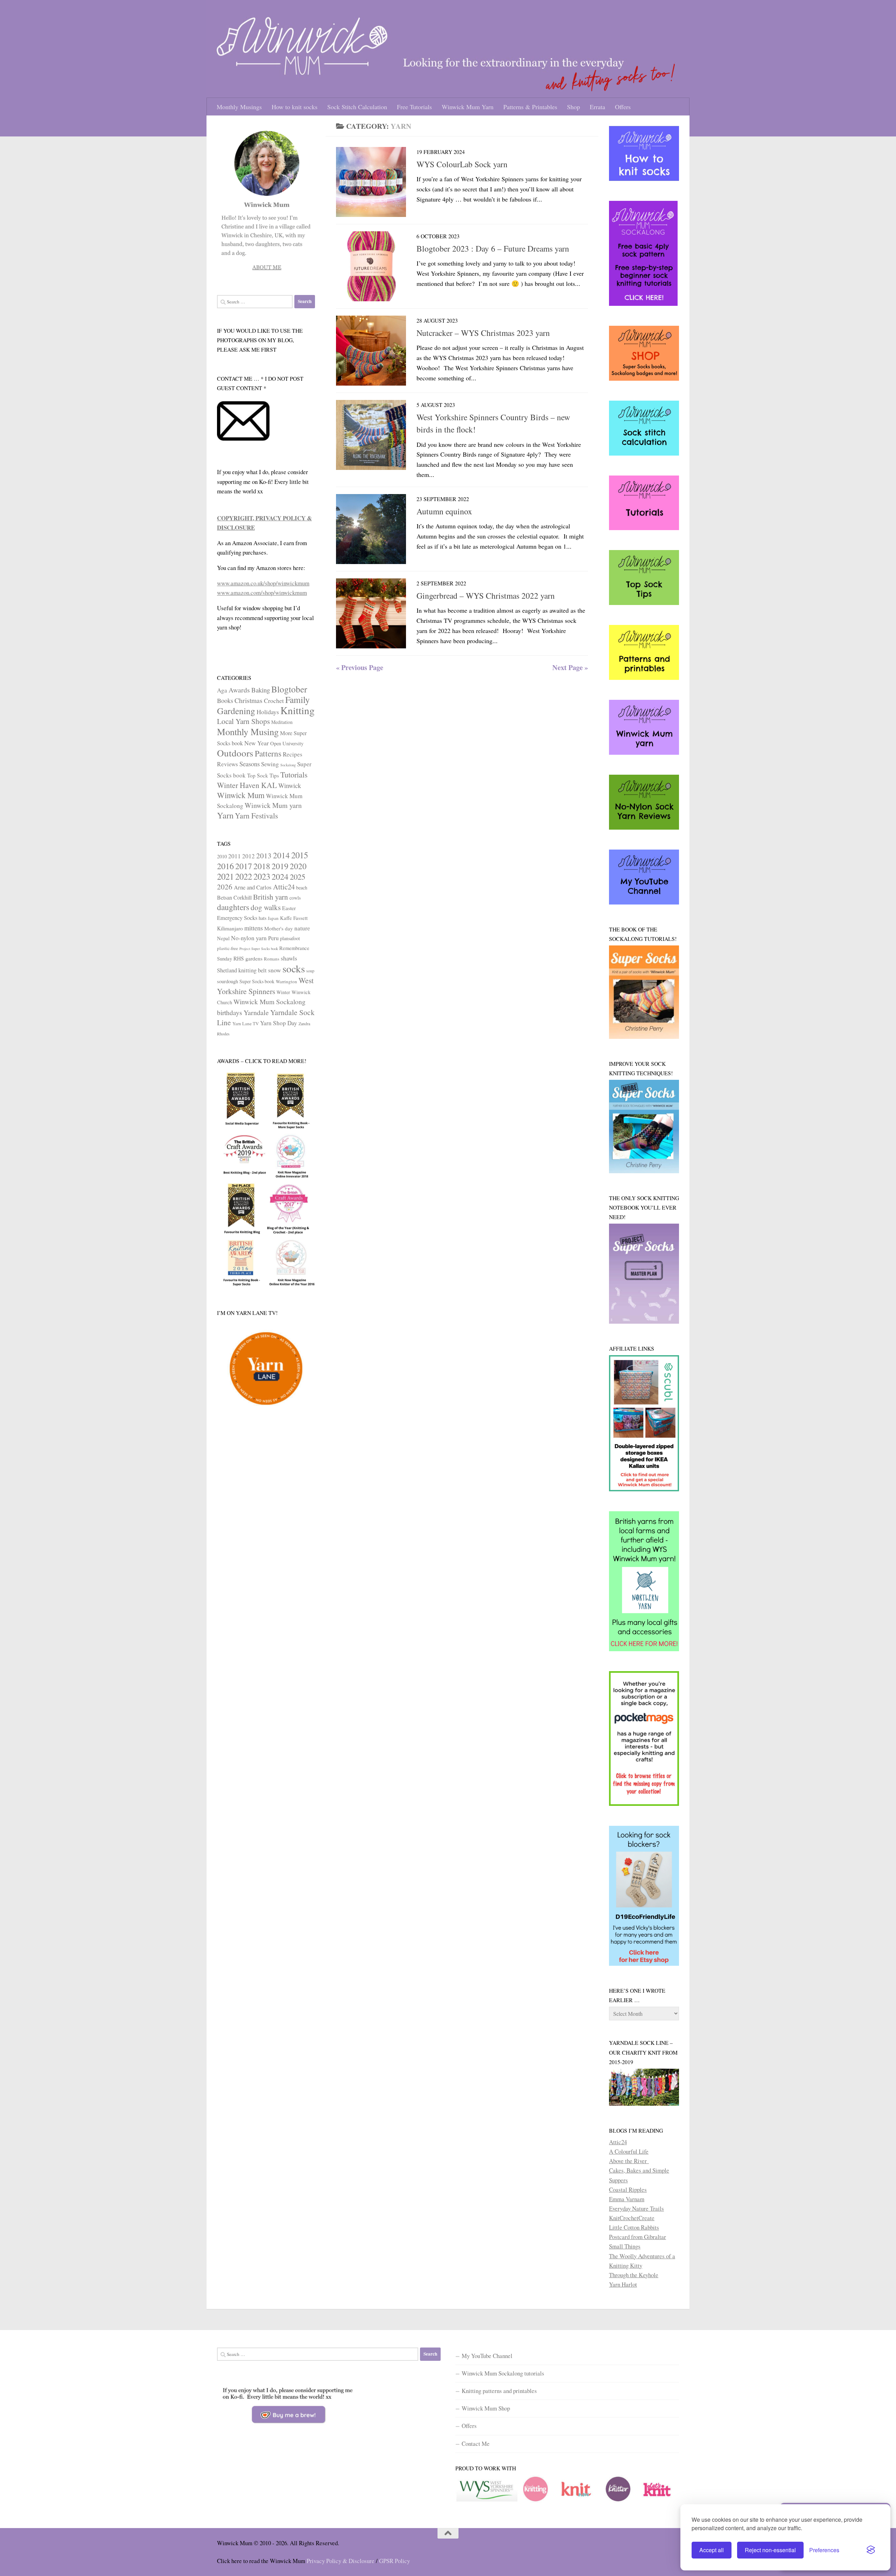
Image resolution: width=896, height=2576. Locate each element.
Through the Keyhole (634, 2275)
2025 (297, 877)
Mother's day (279, 928)
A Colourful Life (629, 2151)
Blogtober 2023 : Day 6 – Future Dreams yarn (493, 248)
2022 (244, 876)
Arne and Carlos (253, 887)
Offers (623, 107)
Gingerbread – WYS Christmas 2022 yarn (486, 596)
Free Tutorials (414, 107)
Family (297, 699)
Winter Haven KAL (247, 785)
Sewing (270, 764)
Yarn (225, 815)
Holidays (268, 712)
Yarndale (256, 1012)
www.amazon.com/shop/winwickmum (262, 593)
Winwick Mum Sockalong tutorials (503, 2373)
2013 (264, 856)
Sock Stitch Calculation (357, 107)
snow (275, 970)
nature (302, 928)
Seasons (250, 764)
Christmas (248, 700)
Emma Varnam (627, 2199)
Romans (272, 959)
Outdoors (235, 753)
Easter (289, 908)
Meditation (282, 722)
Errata (597, 107)
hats (262, 918)
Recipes (293, 754)
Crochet (274, 701)
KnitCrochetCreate (632, 2218)
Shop (573, 107)
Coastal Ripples (628, 2190)
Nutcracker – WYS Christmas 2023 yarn (483, 333)
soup (310, 971)
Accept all (712, 2550)
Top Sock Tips (263, 775)
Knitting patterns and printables (499, 2391)
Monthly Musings (239, 107)
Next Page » (570, 667)
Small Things (625, 2246)
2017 (244, 866)
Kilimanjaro (230, 928)
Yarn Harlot (623, 2284)
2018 (262, 866)
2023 (262, 876)
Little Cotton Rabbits (634, 2227)
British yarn (271, 897)
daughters (233, 907)
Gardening (236, 711)
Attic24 (284, 887)
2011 (234, 856)
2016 (225, 866)
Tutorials (294, 775)
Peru (273, 938)
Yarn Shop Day (279, 1023)
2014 (281, 855)
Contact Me (476, 2444)
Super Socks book (257, 981)
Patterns (268, 753)
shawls (289, 958)
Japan (273, 918)
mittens (254, 928)
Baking (261, 690)
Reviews (227, 764)
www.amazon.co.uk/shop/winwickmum (263, 583)
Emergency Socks (237, 918)
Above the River (629, 2161)
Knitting (297, 710)
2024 (280, 876)
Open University (287, 743)
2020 (298, 866)
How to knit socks (295, 107)
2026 (225, 887)
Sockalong (288, 765)
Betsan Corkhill (234, 898)
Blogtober (289, 689)
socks (294, 968)
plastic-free (227, 948)
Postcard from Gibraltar (638, 2237)
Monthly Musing (248, 731)
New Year (257, 743)
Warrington (286, 981)
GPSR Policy (394, 2561)
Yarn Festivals (256, 815)
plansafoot (290, 938)
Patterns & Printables (530, 107)
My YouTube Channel (487, 2356)
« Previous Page (360, 667)
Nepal (223, 938)
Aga (222, 690)
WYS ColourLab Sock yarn (462, 164)
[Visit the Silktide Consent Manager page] (871, 2550)
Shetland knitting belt (242, 970)
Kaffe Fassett (294, 918)
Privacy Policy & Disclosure (341, 2561)
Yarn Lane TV (246, 1023)
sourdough (227, 981)
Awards (239, 690)
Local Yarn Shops (243, 721)
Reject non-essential (770, 2550)
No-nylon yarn (249, 938)
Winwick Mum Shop (486, 2408)
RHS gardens (248, 958)
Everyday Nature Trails (636, 2208)
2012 (248, 856)
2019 (280, 866)
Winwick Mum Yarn (468, 107)
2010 (222, 856)
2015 (300, 855)
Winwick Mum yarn (273, 805)
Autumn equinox (444, 511)
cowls (295, 898)
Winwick (290, 786)
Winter (283, 992)
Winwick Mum (241, 795)
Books (225, 701)
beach (302, 888)
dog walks (266, 907)
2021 (225, 876)
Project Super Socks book (259, 949)
